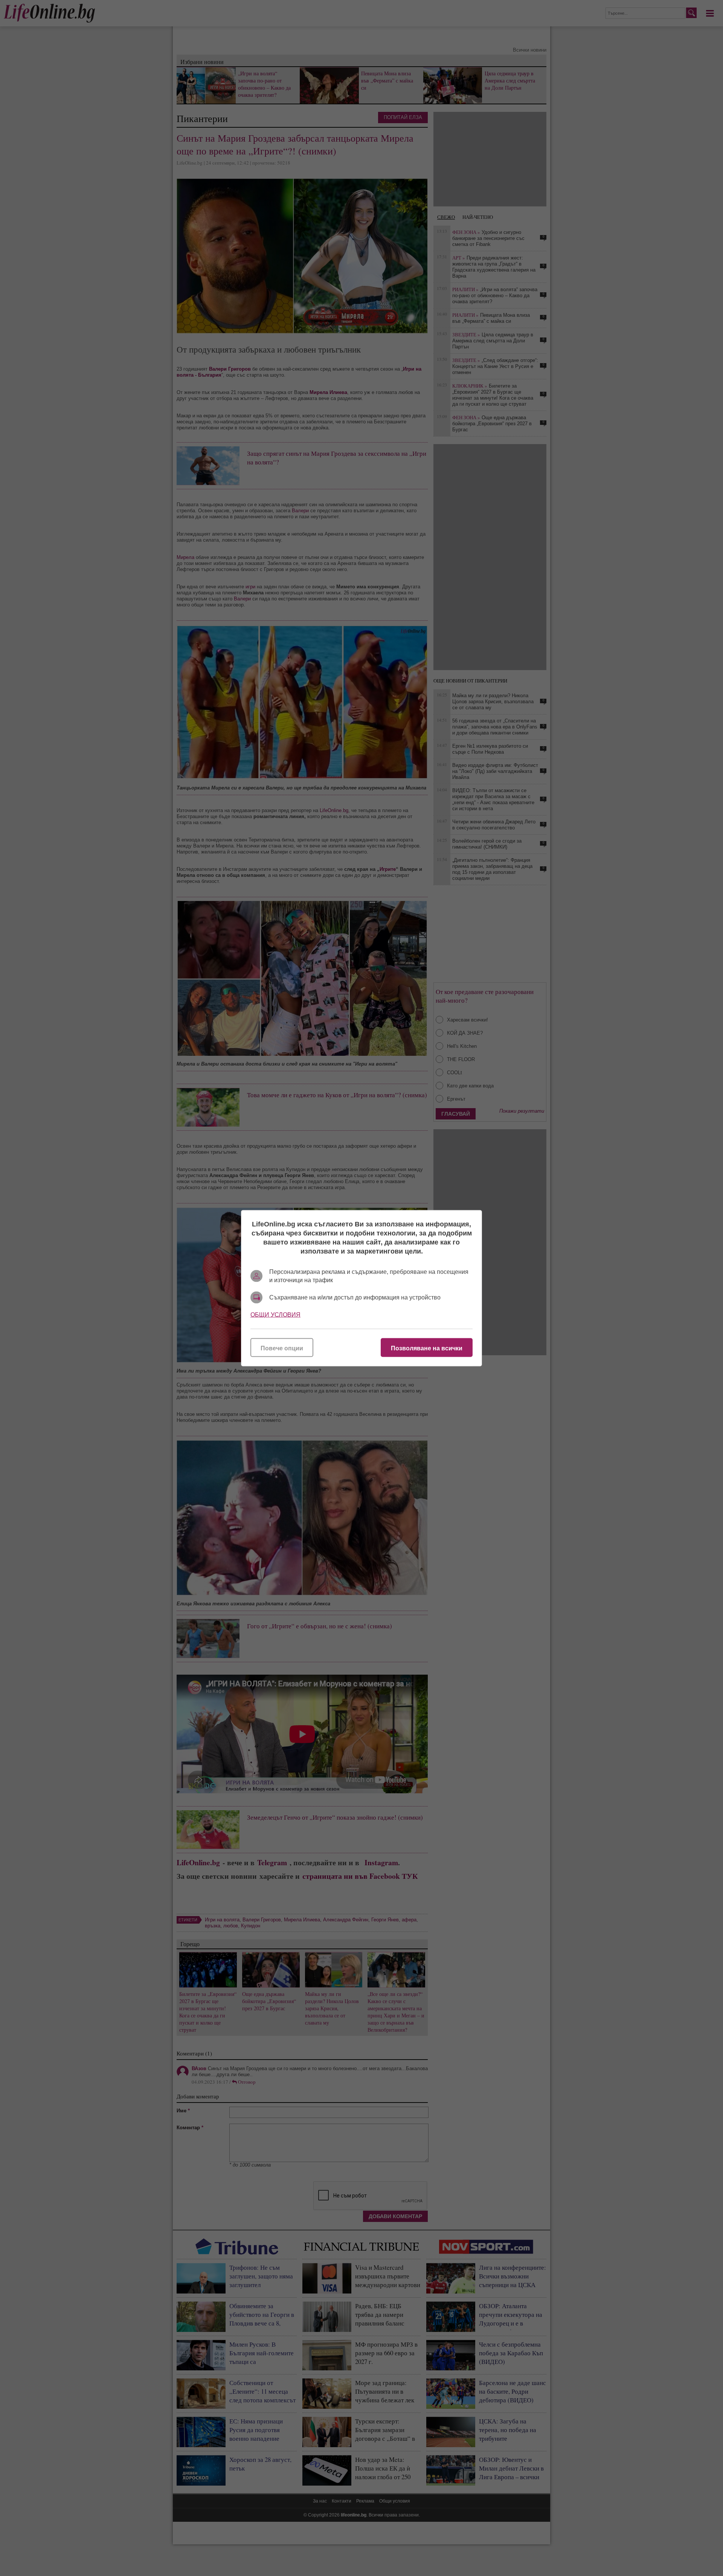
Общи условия (275, 1314)
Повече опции (282, 1348)
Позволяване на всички (427, 1348)
